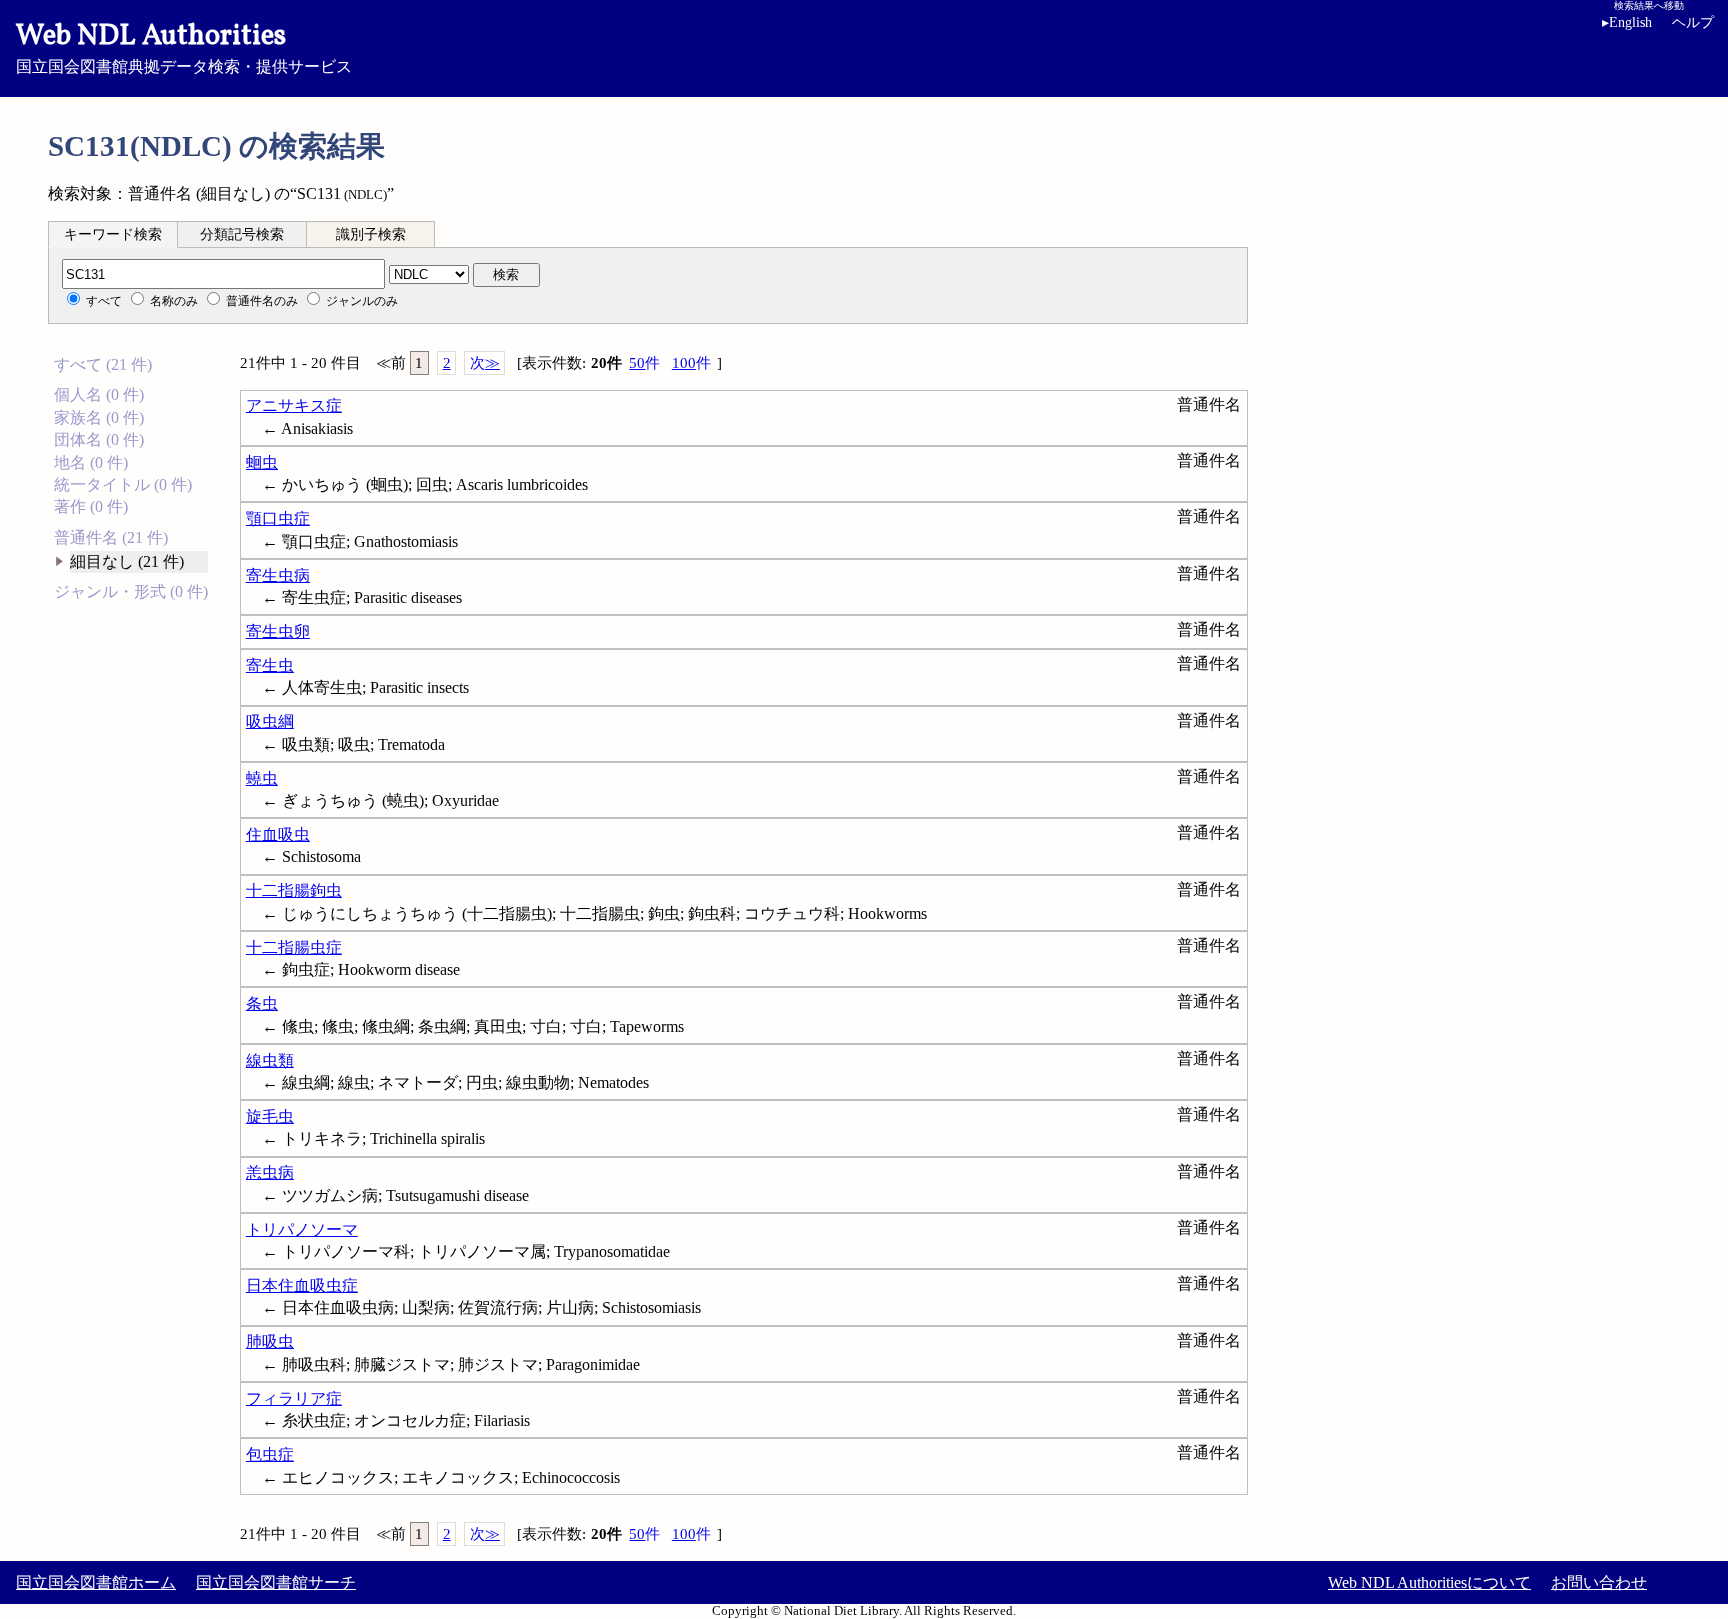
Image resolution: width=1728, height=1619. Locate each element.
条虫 (262, 1003)
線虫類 (270, 1060)
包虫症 (270, 1454)
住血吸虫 (278, 834)
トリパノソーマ (302, 1229)
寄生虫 (270, 665)
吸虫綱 (270, 721)
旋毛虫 (270, 1116)
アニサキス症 (294, 405)
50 (644, 363)
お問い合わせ (1599, 1582)
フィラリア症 (294, 1398)
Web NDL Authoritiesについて (1429, 1582)
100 (691, 363)
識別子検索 (371, 234)
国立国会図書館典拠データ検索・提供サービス (184, 46)
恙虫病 (270, 1172)
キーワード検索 (113, 234)
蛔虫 (262, 462)
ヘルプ (1693, 22)
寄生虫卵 (278, 631)
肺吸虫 (270, 1341)
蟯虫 (262, 778)
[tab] (113, 234)
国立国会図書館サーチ (276, 1582)
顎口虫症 (278, 518)
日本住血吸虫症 (302, 1285)
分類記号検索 (242, 234)
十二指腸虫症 (294, 947)
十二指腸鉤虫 (294, 890)
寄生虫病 (278, 575)
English (1627, 22)
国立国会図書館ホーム (96, 1582)
